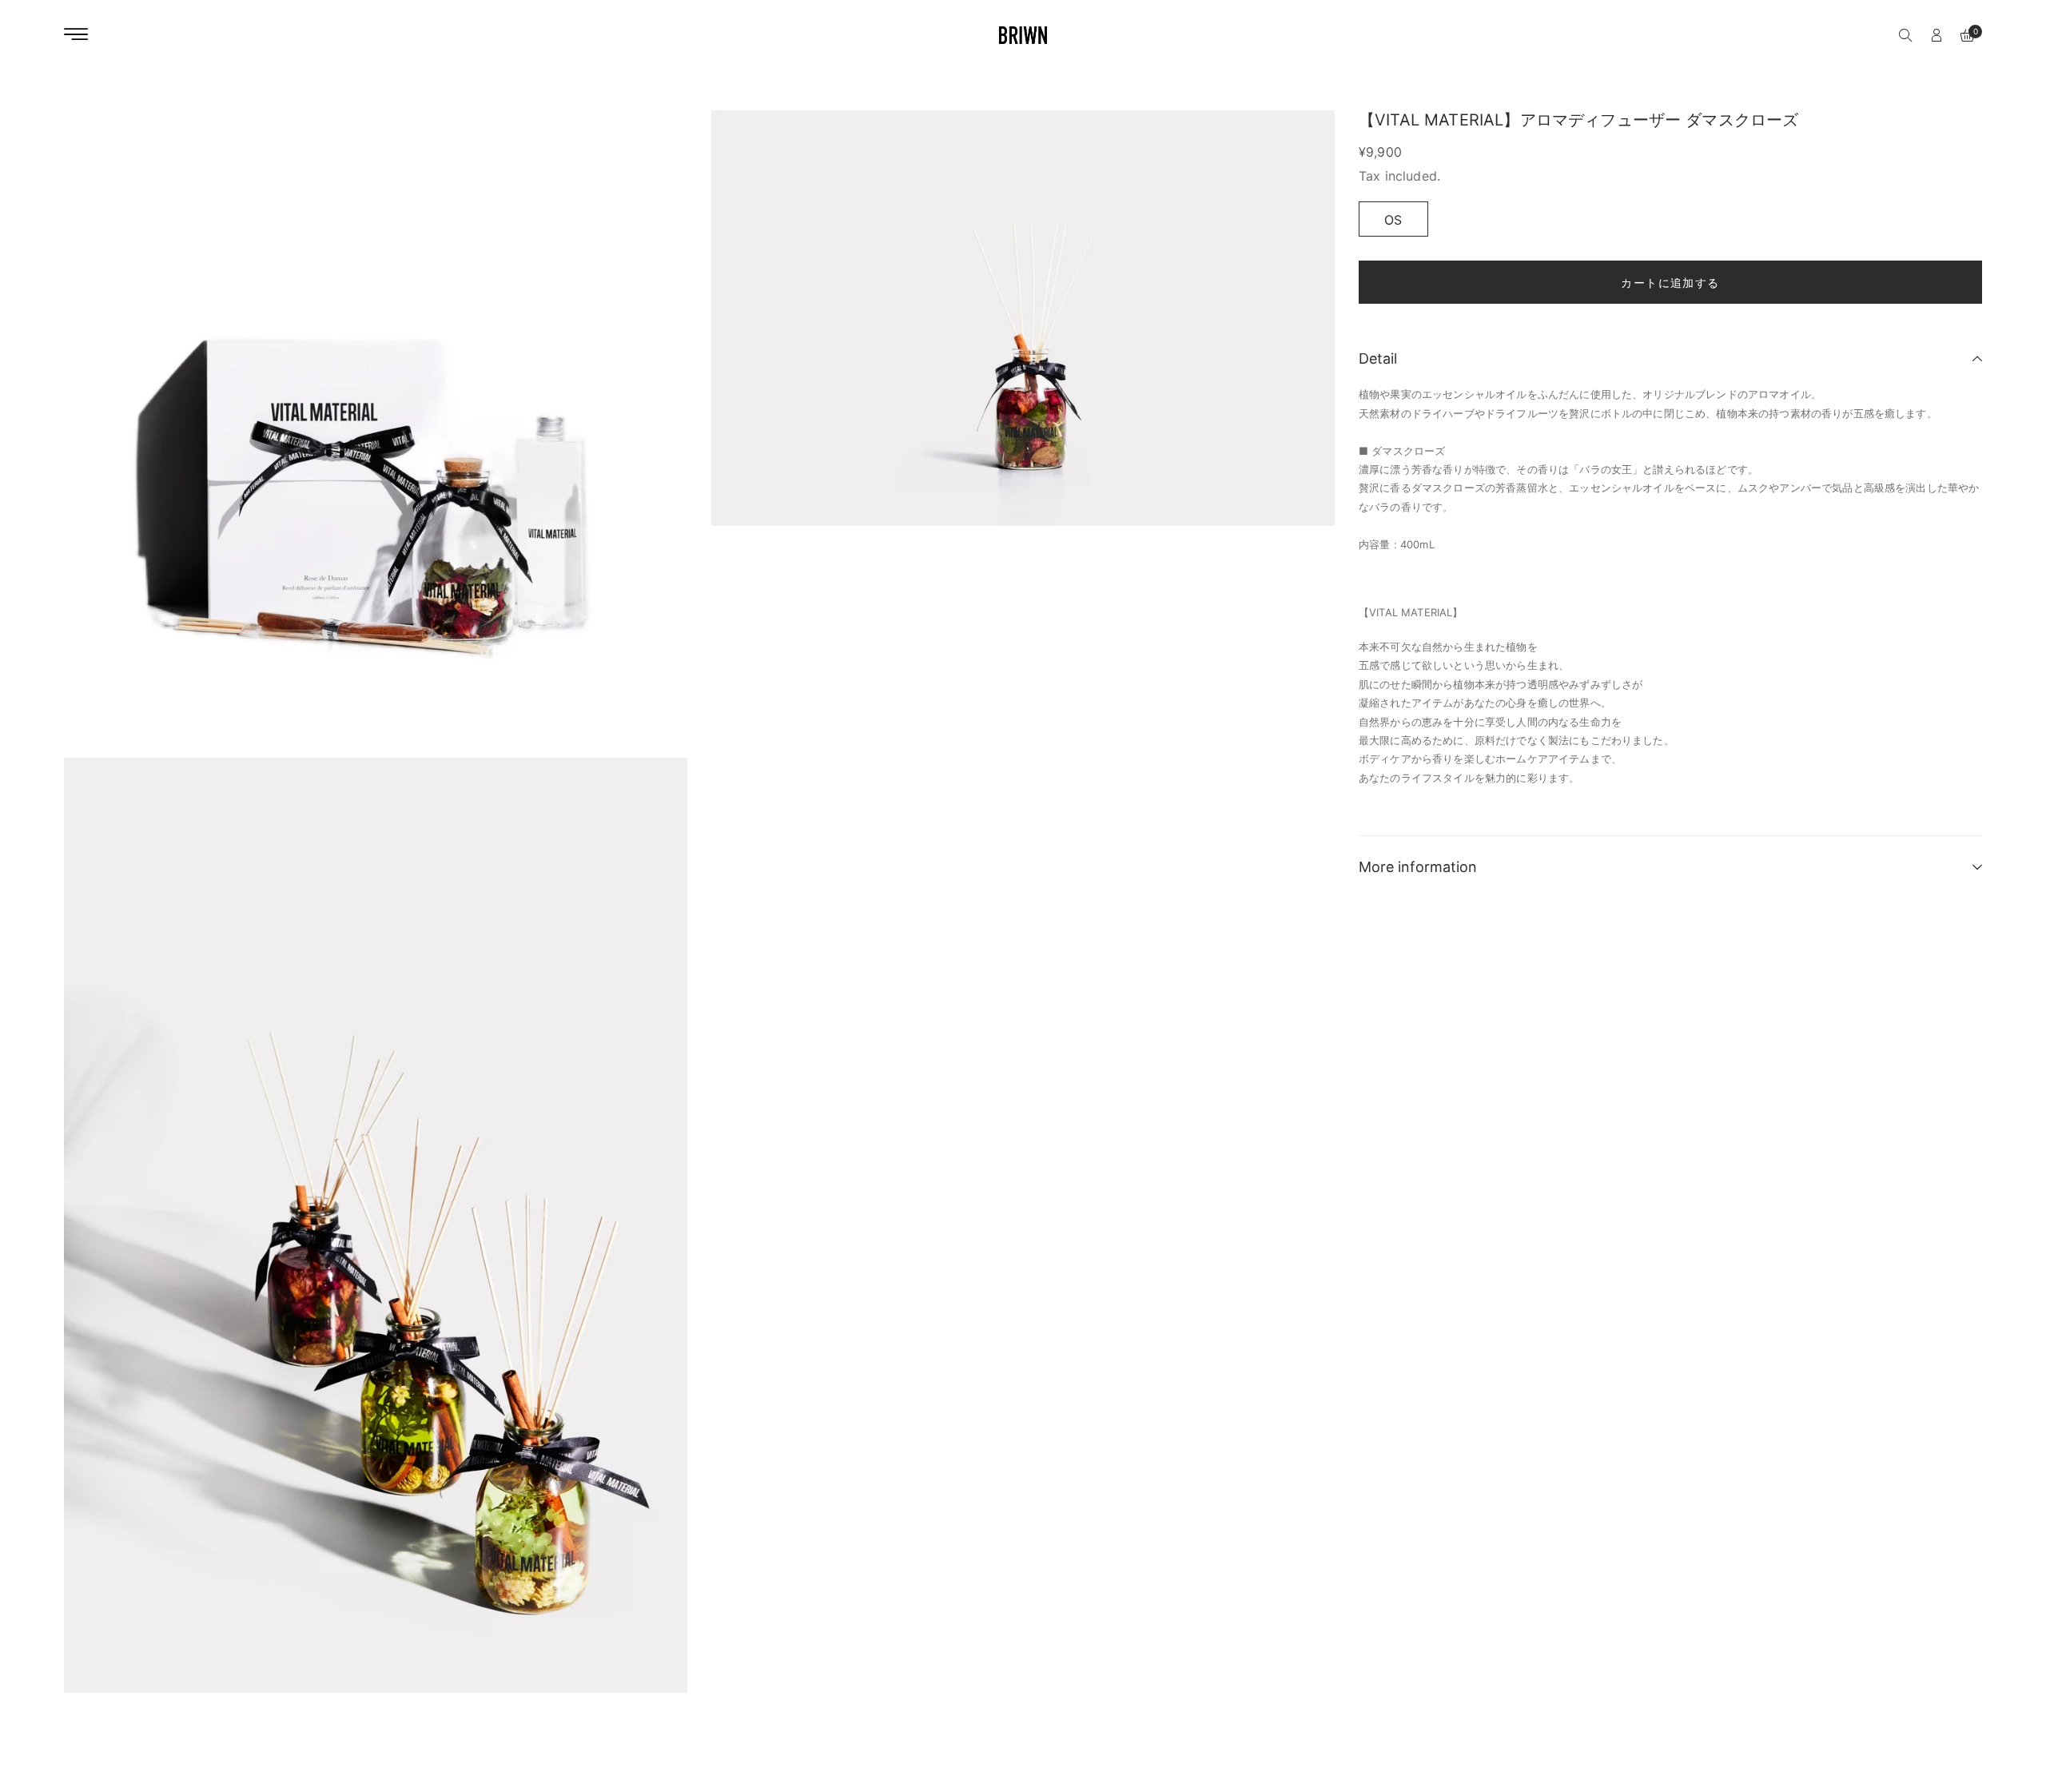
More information (1418, 867)
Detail (1378, 358)
